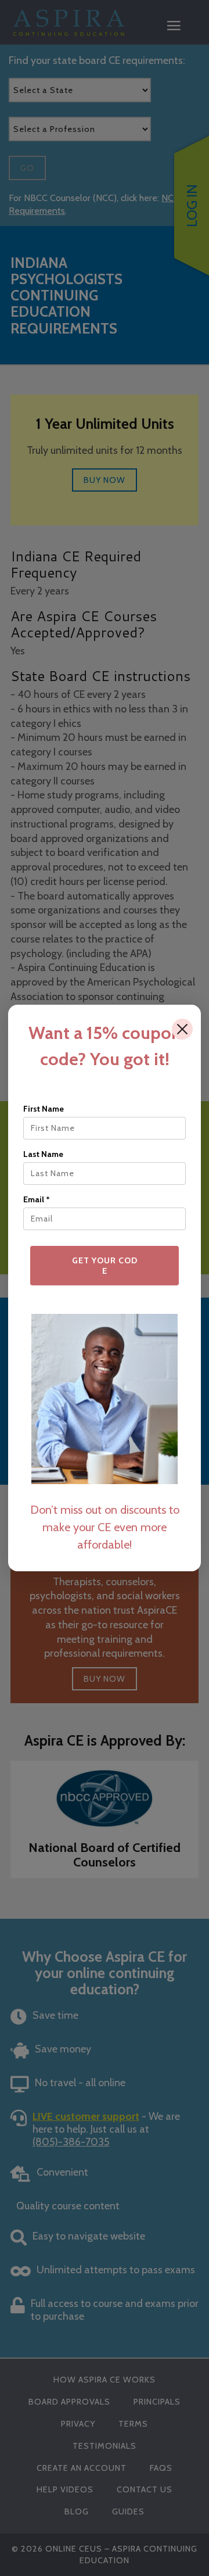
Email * (37, 1199)
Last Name (43, 1154)
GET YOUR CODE (105, 1266)
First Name (44, 1109)
